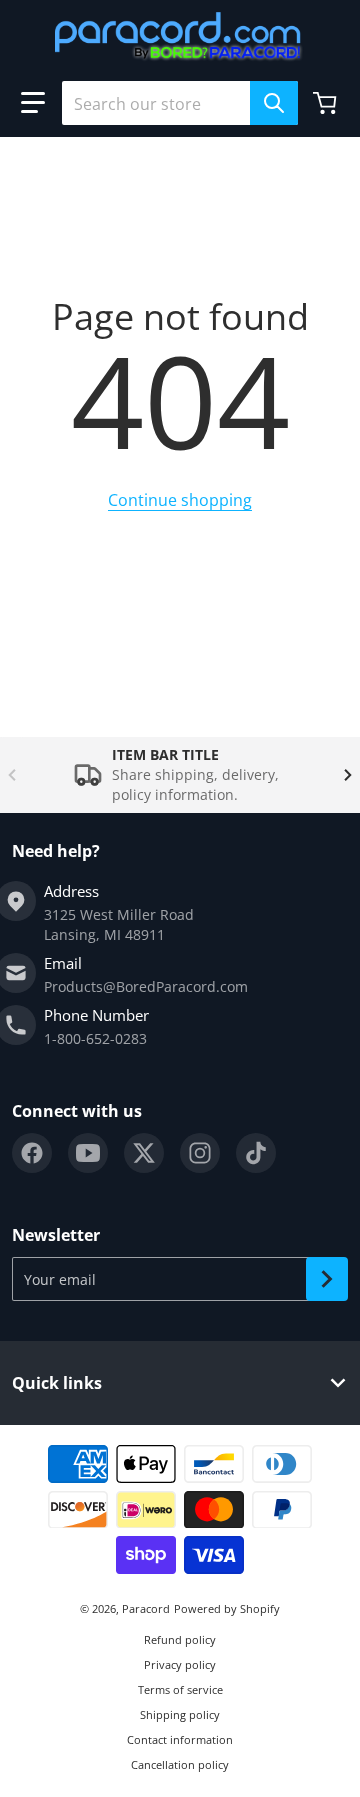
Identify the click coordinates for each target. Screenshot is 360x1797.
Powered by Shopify (227, 1608)
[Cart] (327, 103)
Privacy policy (180, 1664)
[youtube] (88, 1153)
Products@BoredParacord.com (146, 986)
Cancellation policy (180, 1764)
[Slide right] (348, 775)
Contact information (180, 1739)
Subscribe (327, 1279)
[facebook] (32, 1153)
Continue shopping (180, 500)
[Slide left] (12, 775)
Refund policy (180, 1639)
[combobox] (180, 103)
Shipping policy (180, 1714)
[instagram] (200, 1153)
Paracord (146, 1608)
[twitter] (144, 1153)
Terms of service (180, 1689)
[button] (33, 103)
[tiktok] (256, 1153)
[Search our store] (274, 103)
